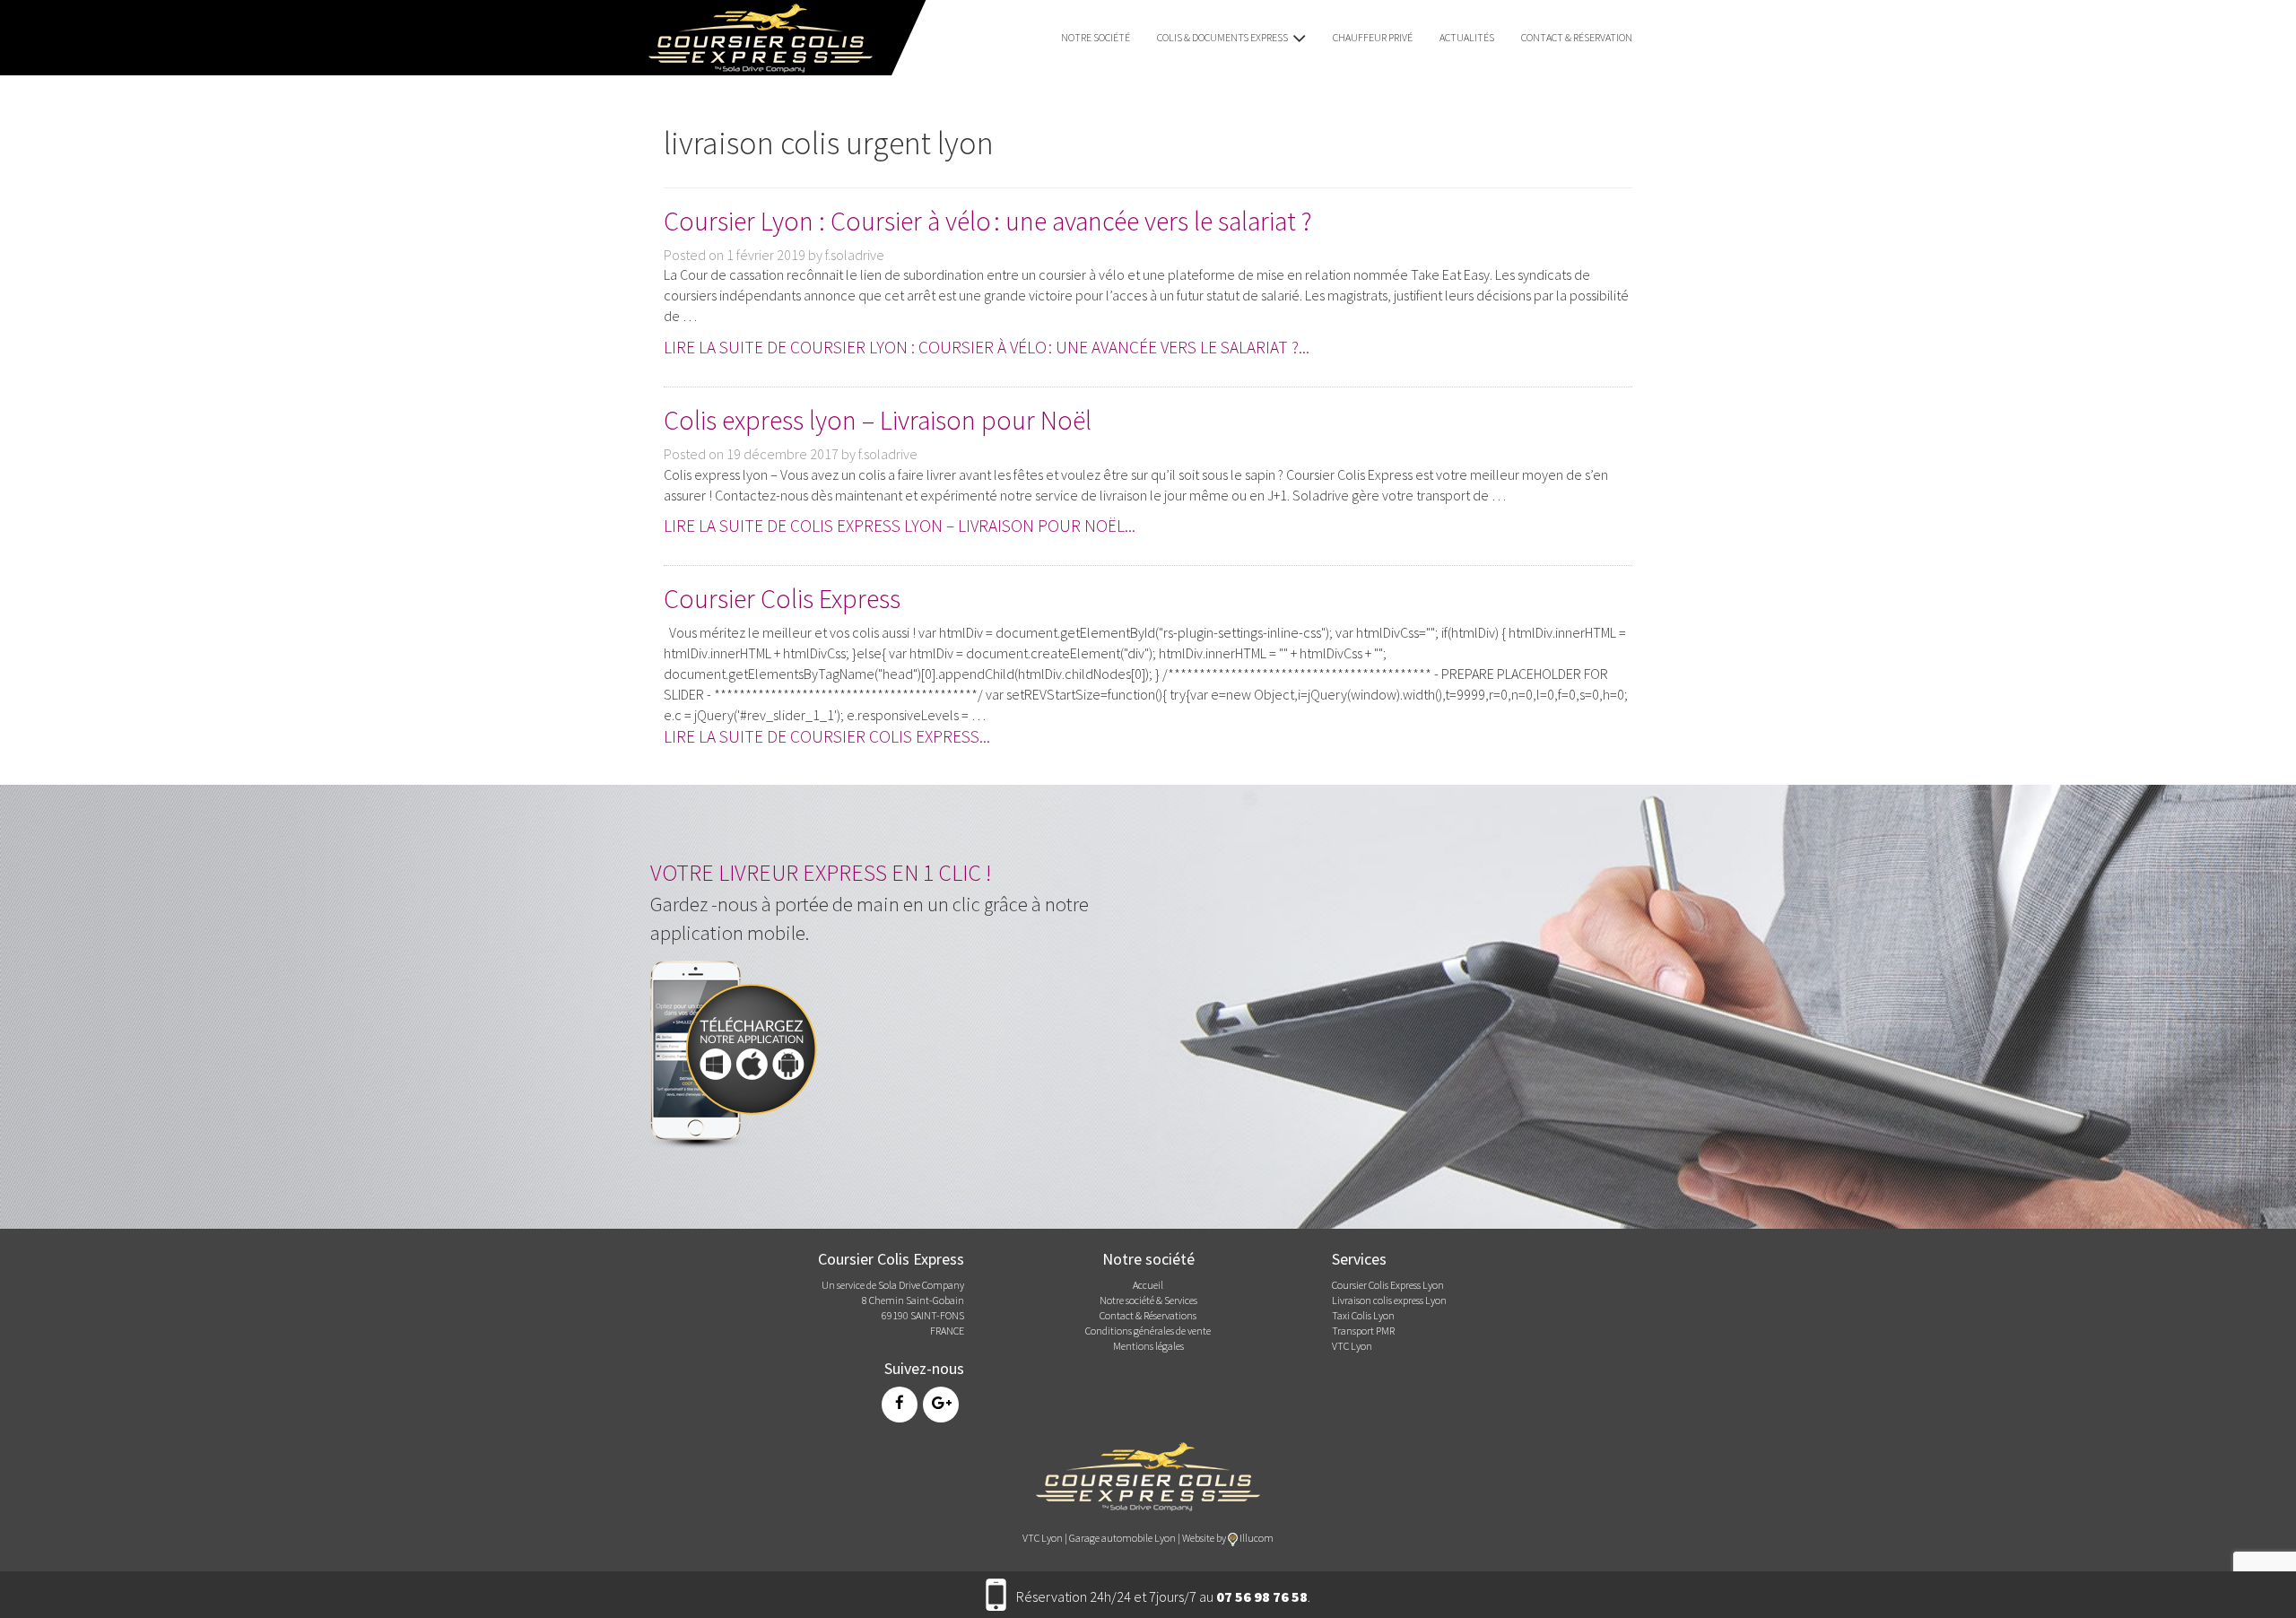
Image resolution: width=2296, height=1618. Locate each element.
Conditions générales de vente (1148, 1331)
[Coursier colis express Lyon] (1148, 1475)
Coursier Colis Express (782, 598)
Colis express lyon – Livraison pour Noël (878, 420)
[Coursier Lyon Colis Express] (754, 36)
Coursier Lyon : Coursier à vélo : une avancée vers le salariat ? (988, 221)
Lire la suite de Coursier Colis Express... (827, 736)
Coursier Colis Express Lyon (1388, 1285)
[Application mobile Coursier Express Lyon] (740, 1050)
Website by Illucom (1228, 1538)
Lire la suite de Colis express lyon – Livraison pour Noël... (900, 526)
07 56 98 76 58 (1262, 1596)
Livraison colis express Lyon (1389, 1300)
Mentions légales (1148, 1346)
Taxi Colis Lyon (1363, 1315)
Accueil (1148, 1285)
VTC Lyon (1352, 1346)
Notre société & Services (1148, 1300)
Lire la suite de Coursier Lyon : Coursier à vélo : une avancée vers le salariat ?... (987, 347)
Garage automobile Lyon (1122, 1538)
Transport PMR (1363, 1331)
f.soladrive (855, 255)
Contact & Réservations (1148, 1315)
